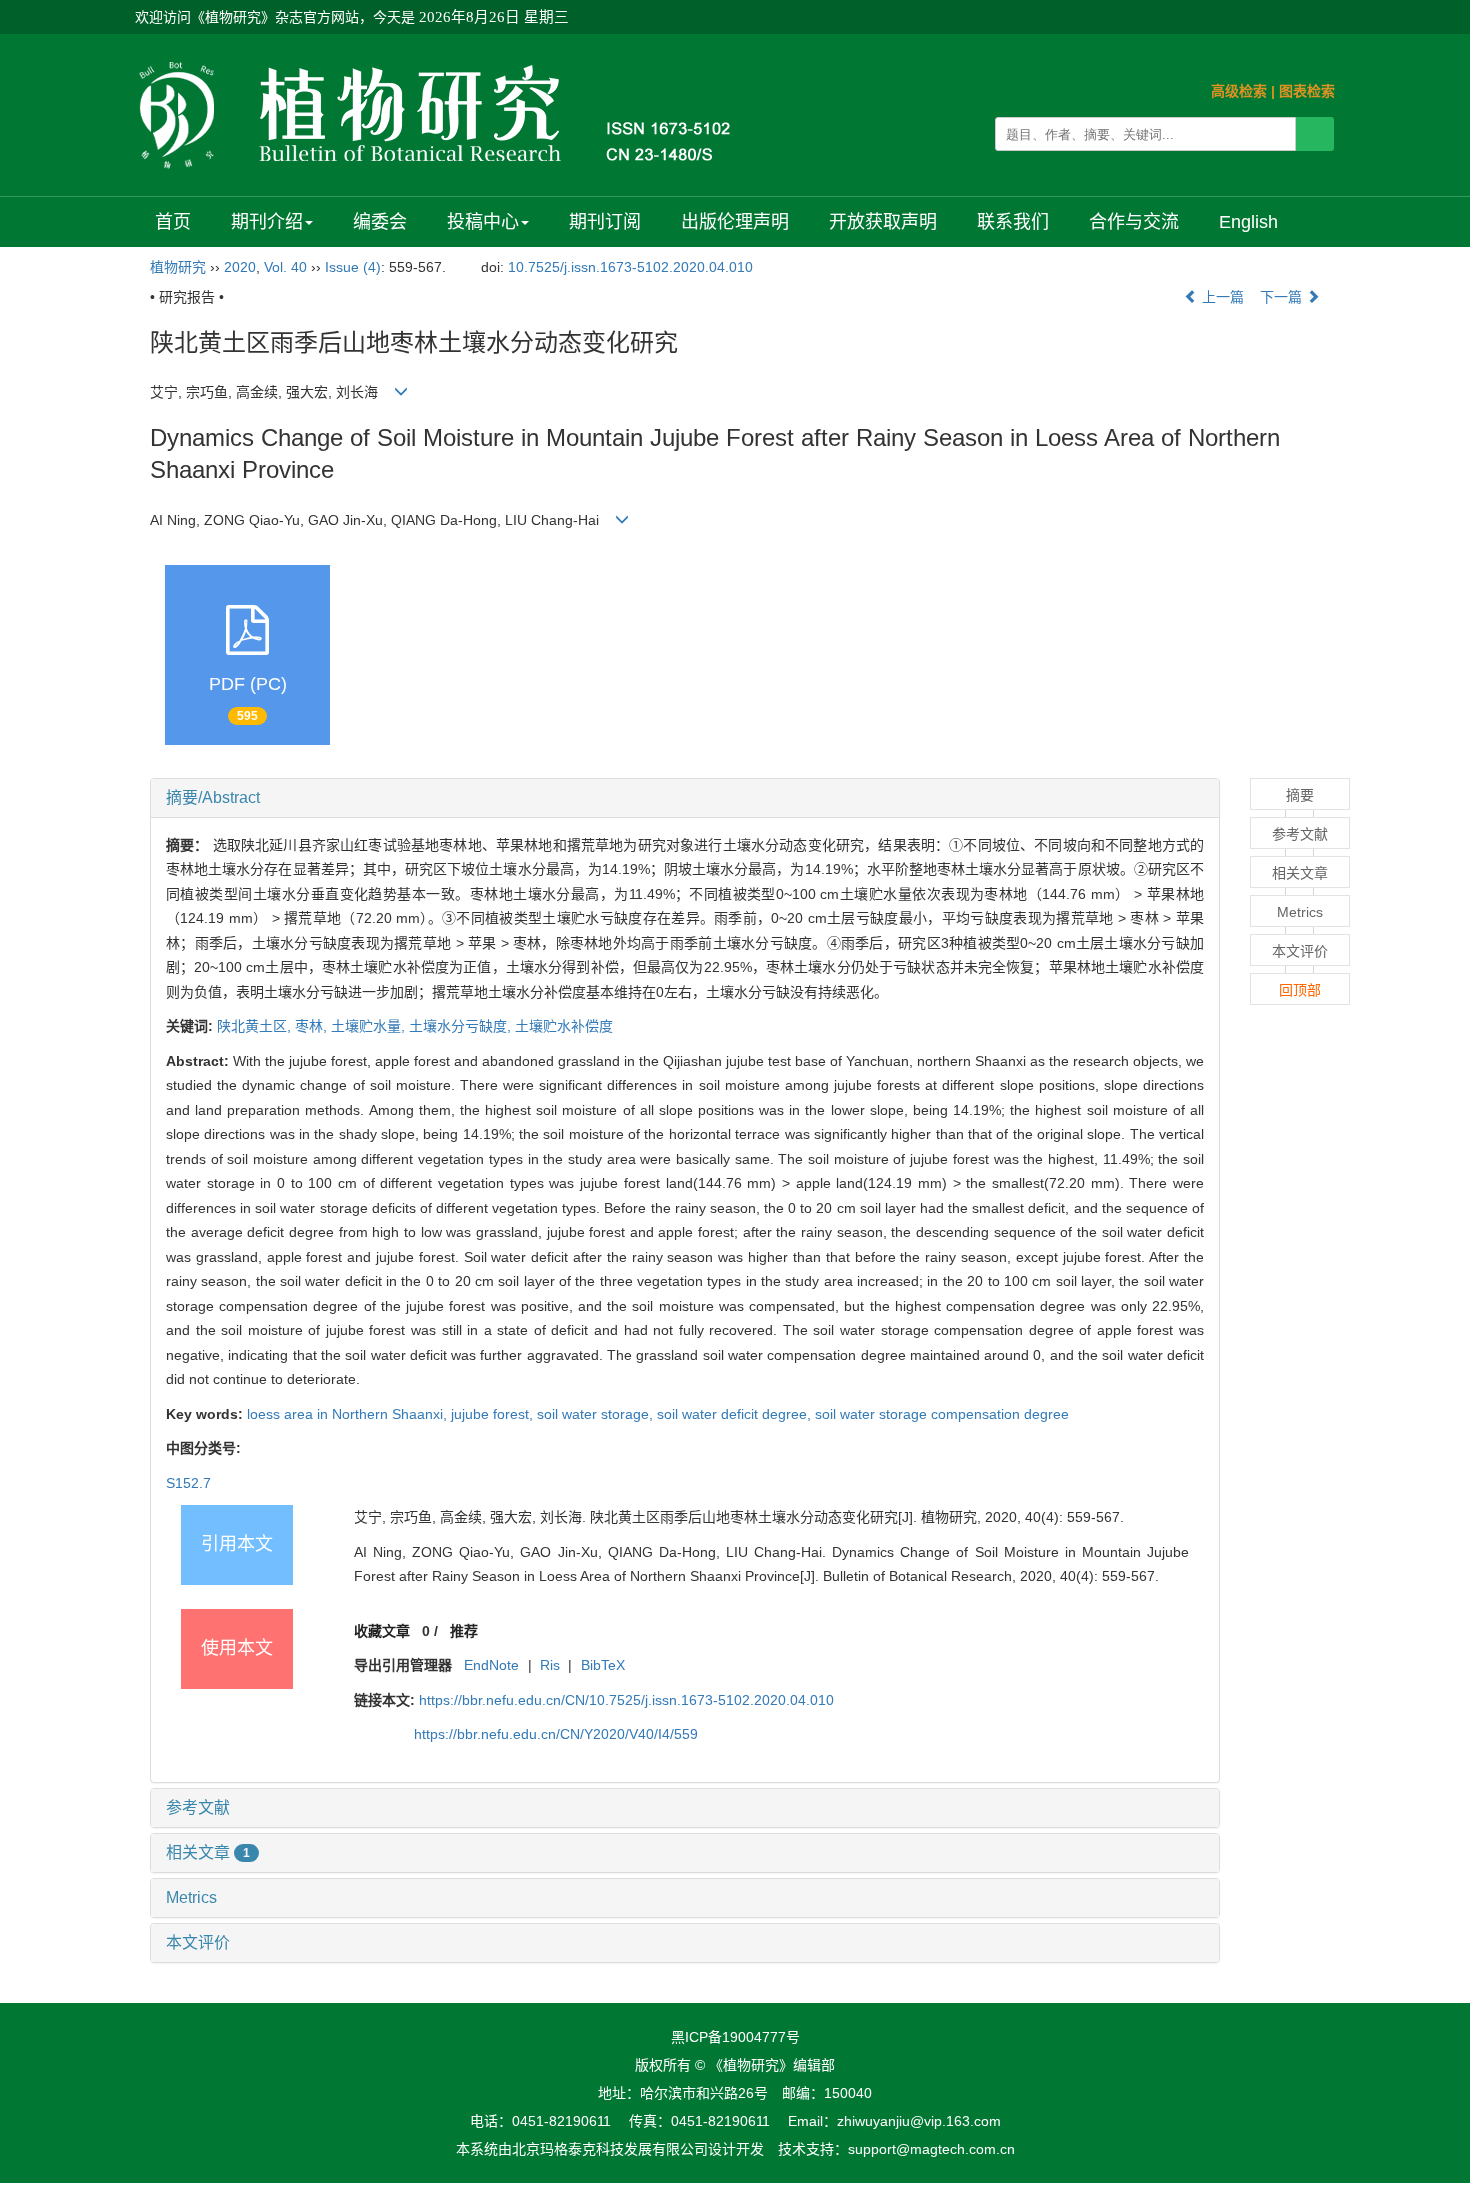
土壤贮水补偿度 (564, 1026)
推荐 (464, 1631)
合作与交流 (1134, 222)
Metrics (191, 1897)
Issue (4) (353, 267)
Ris (550, 1665)
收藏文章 (382, 1631)
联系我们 (1013, 222)
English (1248, 222)
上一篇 (1221, 297)
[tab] (685, 798)
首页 (173, 222)
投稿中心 (483, 222)
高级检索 (1239, 91)
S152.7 (188, 1483)
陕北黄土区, (256, 1026)
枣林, (313, 1026)
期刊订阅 (605, 222)
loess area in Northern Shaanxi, (349, 1414)
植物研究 (178, 267)
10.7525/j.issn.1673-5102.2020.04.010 (630, 267)
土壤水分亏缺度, (462, 1026)
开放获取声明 (883, 222)
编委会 (380, 222)
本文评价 (198, 1942)
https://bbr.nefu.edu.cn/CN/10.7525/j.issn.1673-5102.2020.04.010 (626, 1700)
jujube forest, (494, 1414)
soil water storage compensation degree (942, 1414)
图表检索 (1307, 91)
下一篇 (1283, 297)
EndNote (491, 1665)
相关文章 (208, 1852)
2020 (240, 267)
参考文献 (198, 1807)
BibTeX (603, 1665)
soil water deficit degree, (736, 1414)
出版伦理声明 (735, 222)
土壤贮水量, (370, 1026)
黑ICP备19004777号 (735, 2037)
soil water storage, (597, 1414)
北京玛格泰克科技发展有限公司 (610, 2149)
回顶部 (1300, 990)
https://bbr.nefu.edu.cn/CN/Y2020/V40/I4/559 (556, 1734)
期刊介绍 (267, 222)
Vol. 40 (285, 267)
